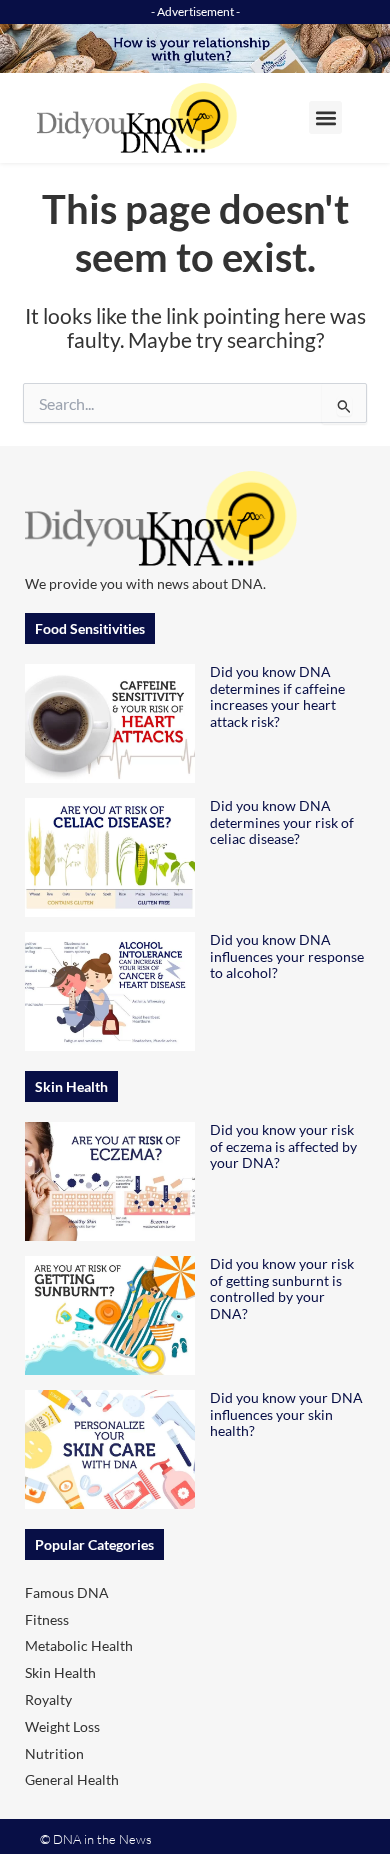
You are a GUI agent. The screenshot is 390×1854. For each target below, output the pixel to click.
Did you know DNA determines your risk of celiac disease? (282, 822)
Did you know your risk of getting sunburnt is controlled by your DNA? (282, 1288)
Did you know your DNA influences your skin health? (286, 1414)
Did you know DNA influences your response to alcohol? (287, 956)
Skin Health (60, 1672)
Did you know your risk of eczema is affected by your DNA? (283, 1146)
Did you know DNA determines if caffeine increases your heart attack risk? (277, 696)
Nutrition (54, 1753)
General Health (72, 1779)
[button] (325, 117)
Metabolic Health (79, 1645)
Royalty (48, 1699)
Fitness (47, 1619)
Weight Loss (62, 1726)
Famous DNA (67, 1592)
